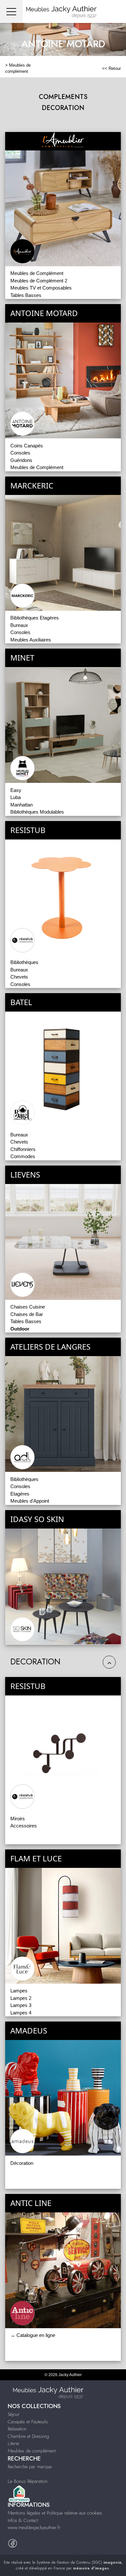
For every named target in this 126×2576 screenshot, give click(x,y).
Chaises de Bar (27, 1314)
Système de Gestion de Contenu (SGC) (79, 2562)
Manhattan (21, 805)
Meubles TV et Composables (41, 288)
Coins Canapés (27, 446)
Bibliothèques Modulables (37, 812)
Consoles (20, 453)
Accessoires (24, 1826)
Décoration (22, 2163)
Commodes (23, 1156)
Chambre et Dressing (28, 2436)
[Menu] (11, 11)
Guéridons (21, 460)
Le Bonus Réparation (28, 2481)
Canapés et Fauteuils (28, 2422)
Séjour (14, 2414)
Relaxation (17, 2429)
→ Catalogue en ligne (33, 2335)
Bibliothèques (24, 962)
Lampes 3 (21, 2005)
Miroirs (18, 1819)
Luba (16, 797)
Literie (13, 2443)
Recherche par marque (30, 2467)
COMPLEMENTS (63, 97)
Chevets (19, 977)
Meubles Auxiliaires (31, 640)
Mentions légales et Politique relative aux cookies (55, 2513)
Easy (16, 790)
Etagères (20, 1494)
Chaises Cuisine (28, 1307)
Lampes (19, 1991)
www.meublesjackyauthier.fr (34, 2527)
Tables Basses (26, 295)
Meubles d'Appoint (30, 1501)
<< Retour (111, 68)
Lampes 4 (21, 2013)
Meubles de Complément (37, 273)
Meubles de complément (32, 2451)
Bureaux (19, 625)
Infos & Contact (23, 2520)
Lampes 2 (21, 1998)
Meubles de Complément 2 (39, 281)
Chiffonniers (23, 1149)
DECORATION (63, 108)
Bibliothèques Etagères (35, 618)
